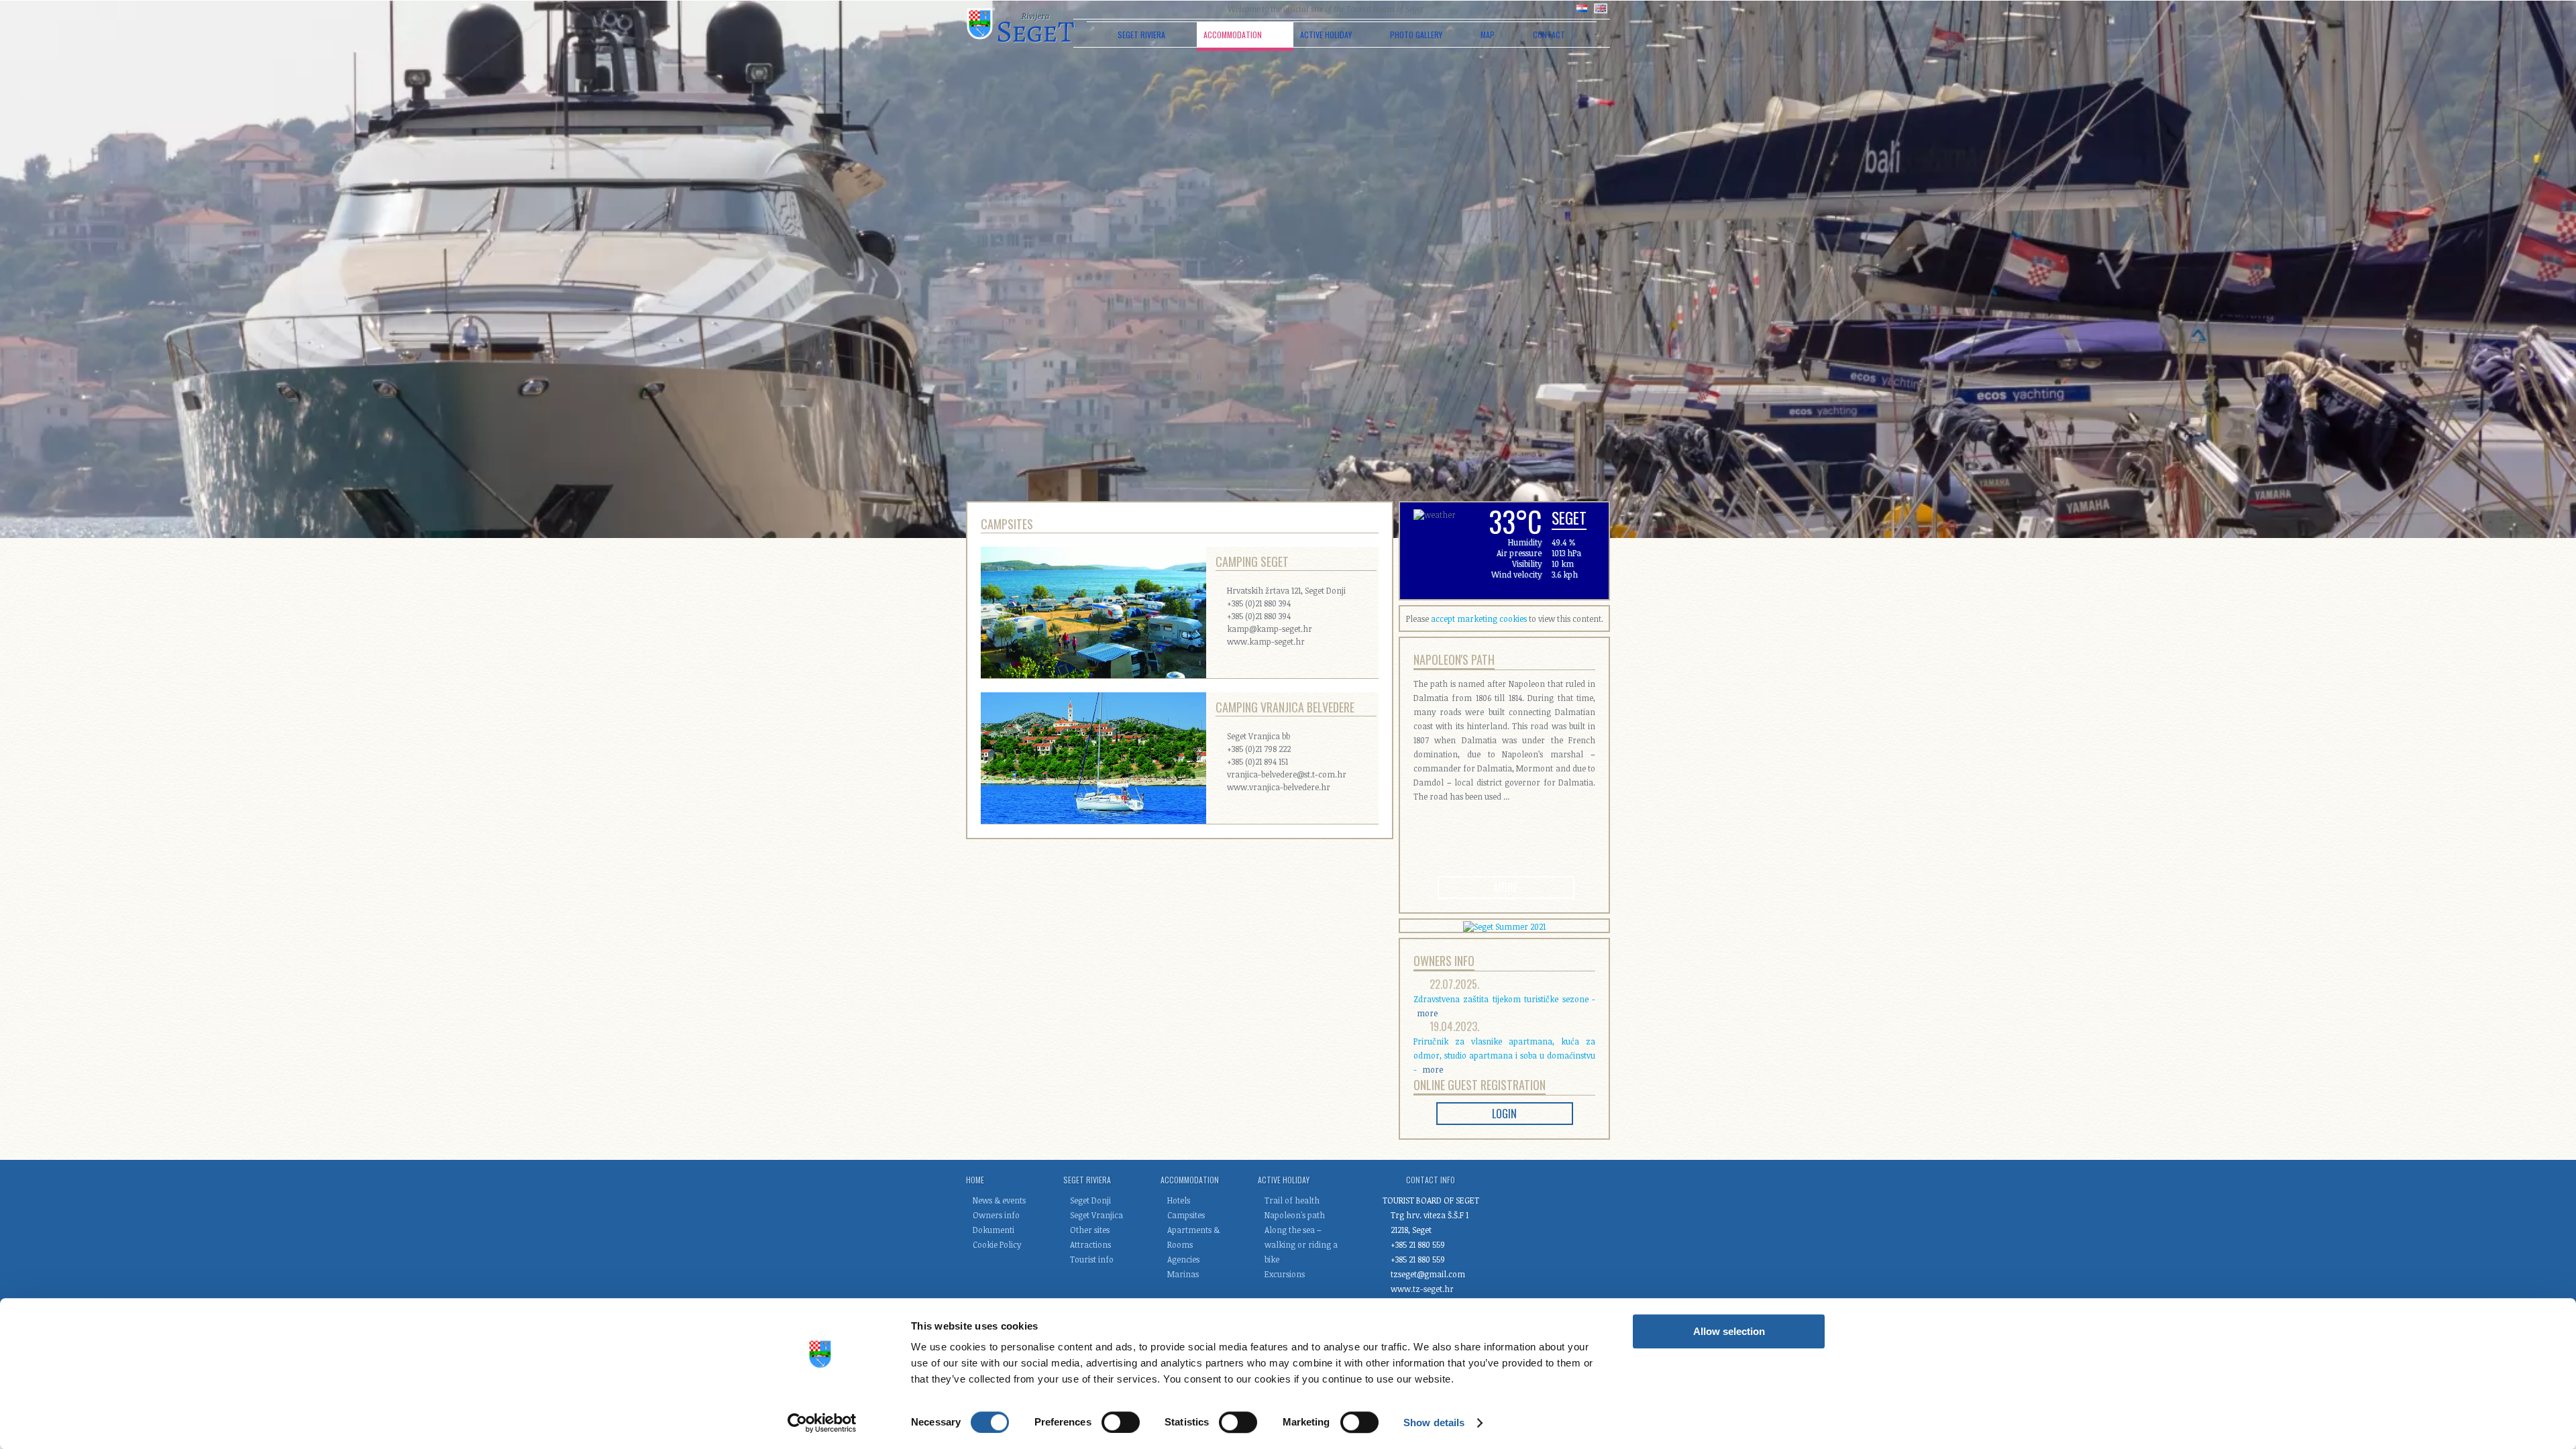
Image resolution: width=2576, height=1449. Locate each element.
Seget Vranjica (1096, 1215)
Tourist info (1092, 1259)
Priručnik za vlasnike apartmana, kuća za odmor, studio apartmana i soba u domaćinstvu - (1504, 1055)
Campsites (1186, 1215)
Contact (1549, 35)
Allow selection (1729, 1331)
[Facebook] (1183, 9)
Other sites (1090, 1230)
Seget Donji (1090, 1200)
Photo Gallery (1416, 35)
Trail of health (1292, 1200)
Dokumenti (994, 1230)
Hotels (1179, 1200)
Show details (1434, 1423)
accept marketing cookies (1479, 619)
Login (1504, 1114)
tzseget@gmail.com (1428, 1274)
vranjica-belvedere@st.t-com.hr (1287, 774)
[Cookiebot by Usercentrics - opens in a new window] (822, 1423)
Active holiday (1326, 35)
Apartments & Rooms (1193, 1237)
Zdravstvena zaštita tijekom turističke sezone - (1504, 1006)
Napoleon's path (1454, 659)
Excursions (1285, 1274)
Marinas (1183, 1274)
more (1506, 888)
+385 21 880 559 (1418, 1244)
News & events (999, 1200)
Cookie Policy (997, 1244)
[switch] (1121, 1422)
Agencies (1183, 1259)
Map (1488, 35)
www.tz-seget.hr (1422, 1289)
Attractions (1090, 1244)
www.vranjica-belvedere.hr (1279, 787)
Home (975, 1180)
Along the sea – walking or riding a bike (1301, 1244)
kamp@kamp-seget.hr (1270, 629)
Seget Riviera (1141, 35)
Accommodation (1233, 35)
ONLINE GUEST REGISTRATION (1480, 1085)
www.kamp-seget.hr (1266, 641)
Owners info (1444, 961)
